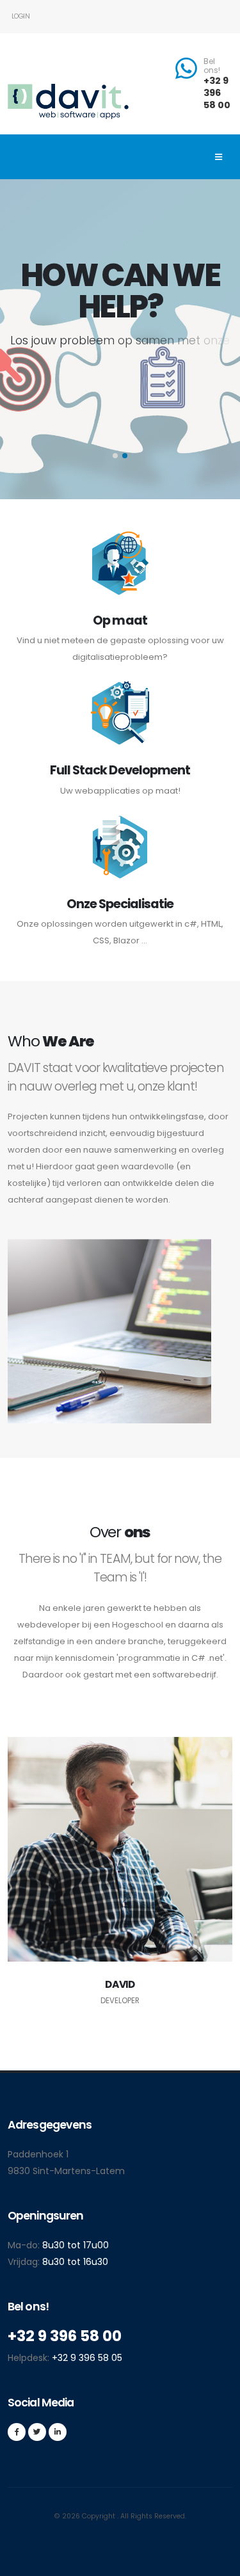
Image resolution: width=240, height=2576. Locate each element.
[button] (115, 456)
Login (20, 16)
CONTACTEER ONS (114, 412)
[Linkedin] (58, 2432)
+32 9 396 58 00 (217, 92)
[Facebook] (17, 2432)
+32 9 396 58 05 (87, 2358)
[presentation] (34, 339)
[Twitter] (37, 2432)
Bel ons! (212, 66)
